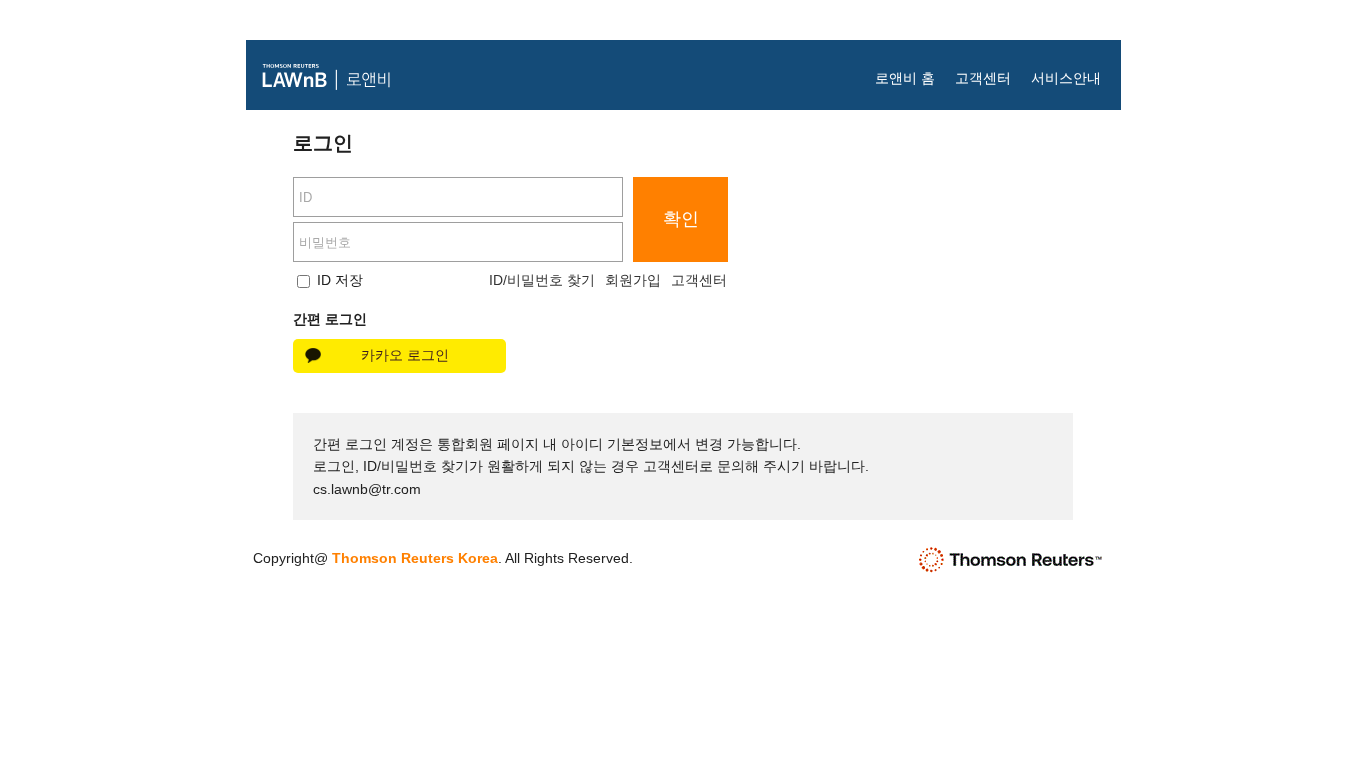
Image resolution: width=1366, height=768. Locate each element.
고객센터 (983, 78)
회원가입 (633, 280)
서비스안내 (1066, 78)
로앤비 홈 (905, 78)
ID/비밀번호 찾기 (542, 280)
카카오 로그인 (405, 355)
